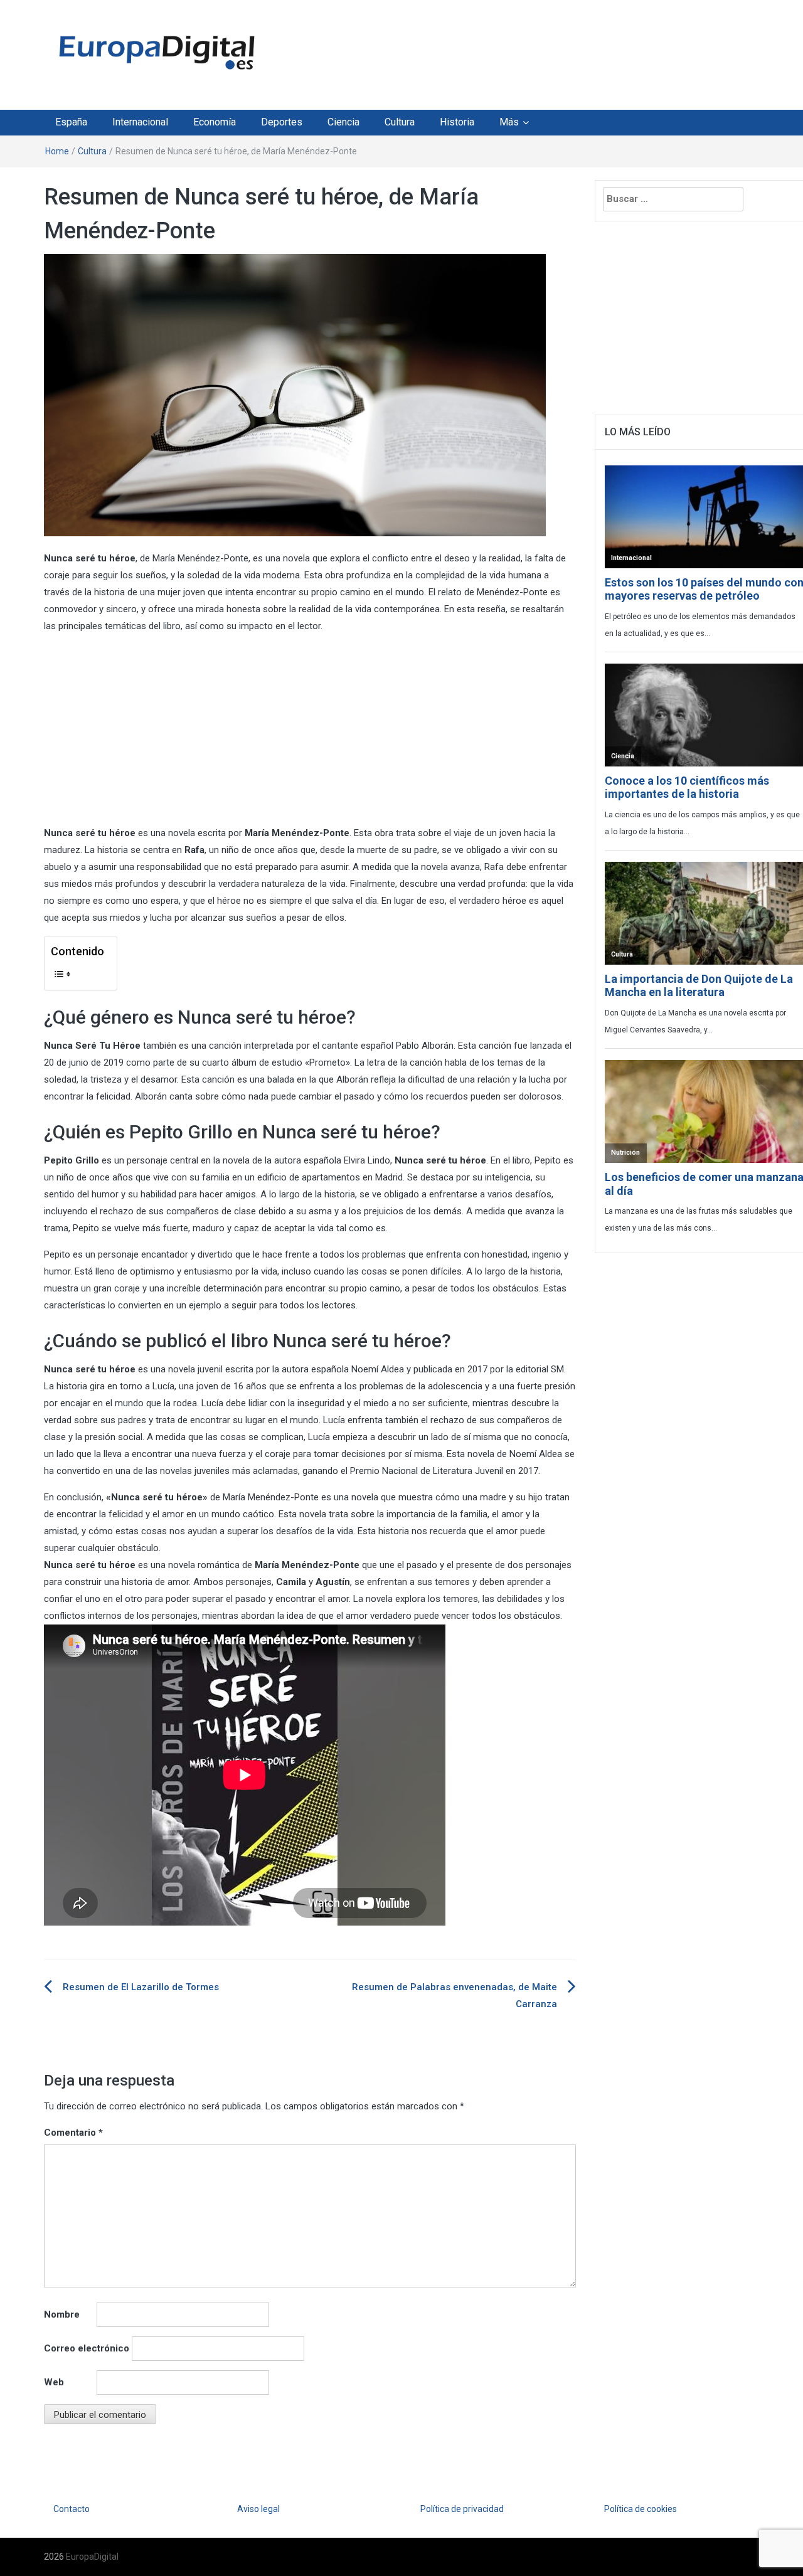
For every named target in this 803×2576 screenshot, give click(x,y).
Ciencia (343, 122)
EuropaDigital (92, 2557)
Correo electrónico (87, 2348)
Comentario (73, 2133)
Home (57, 151)
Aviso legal (258, 2509)
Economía (215, 122)
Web (54, 2382)
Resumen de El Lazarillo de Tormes (141, 1987)
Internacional (140, 122)
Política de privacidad (462, 2509)
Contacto (72, 2509)
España (71, 122)
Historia (457, 122)
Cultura (400, 122)
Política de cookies (641, 2509)
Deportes (282, 122)
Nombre (62, 2314)
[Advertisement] (517, 52)
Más (509, 122)
